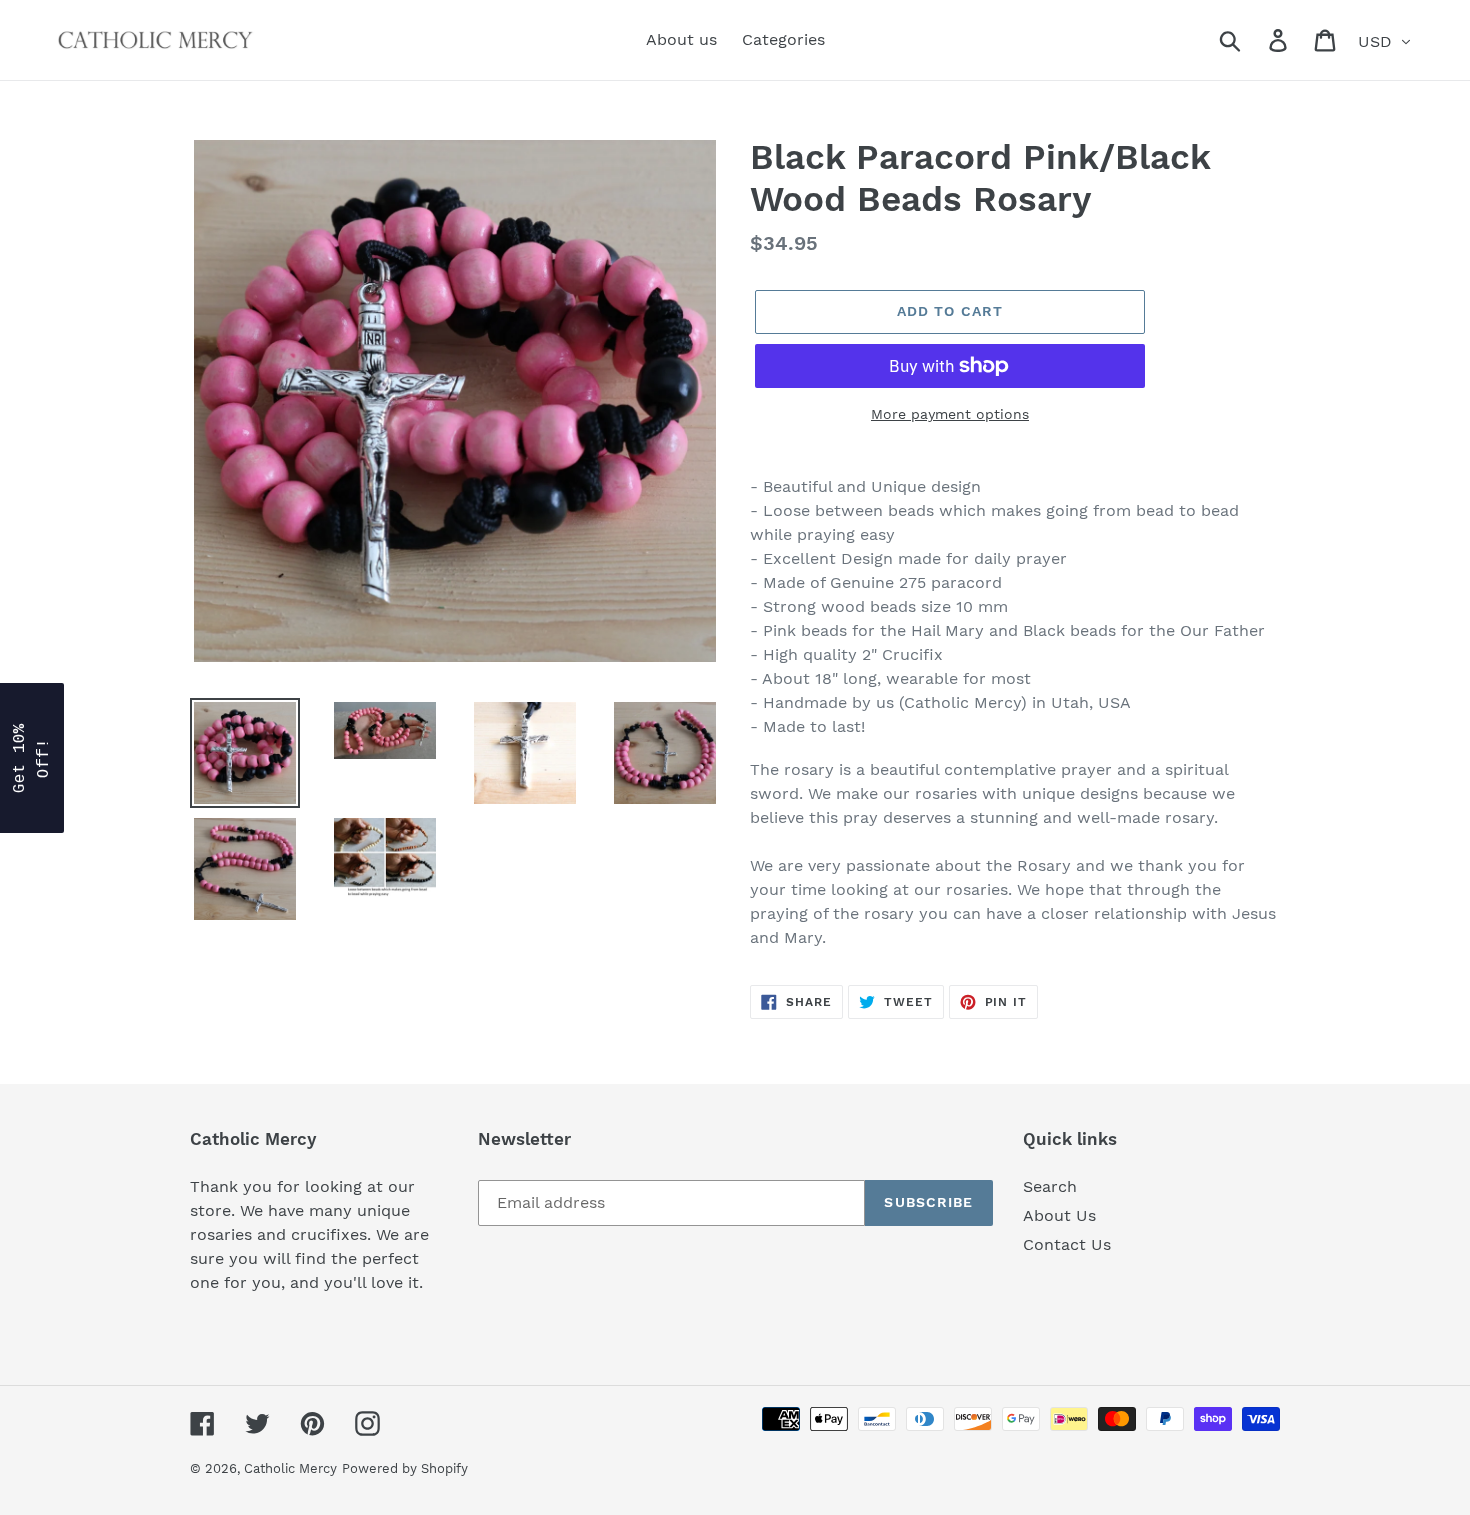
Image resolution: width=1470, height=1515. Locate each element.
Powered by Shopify (405, 1468)
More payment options (950, 414)
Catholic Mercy (290, 1468)
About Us (1059, 1215)
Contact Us (1067, 1244)
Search (1050, 1186)
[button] (32, 758)
